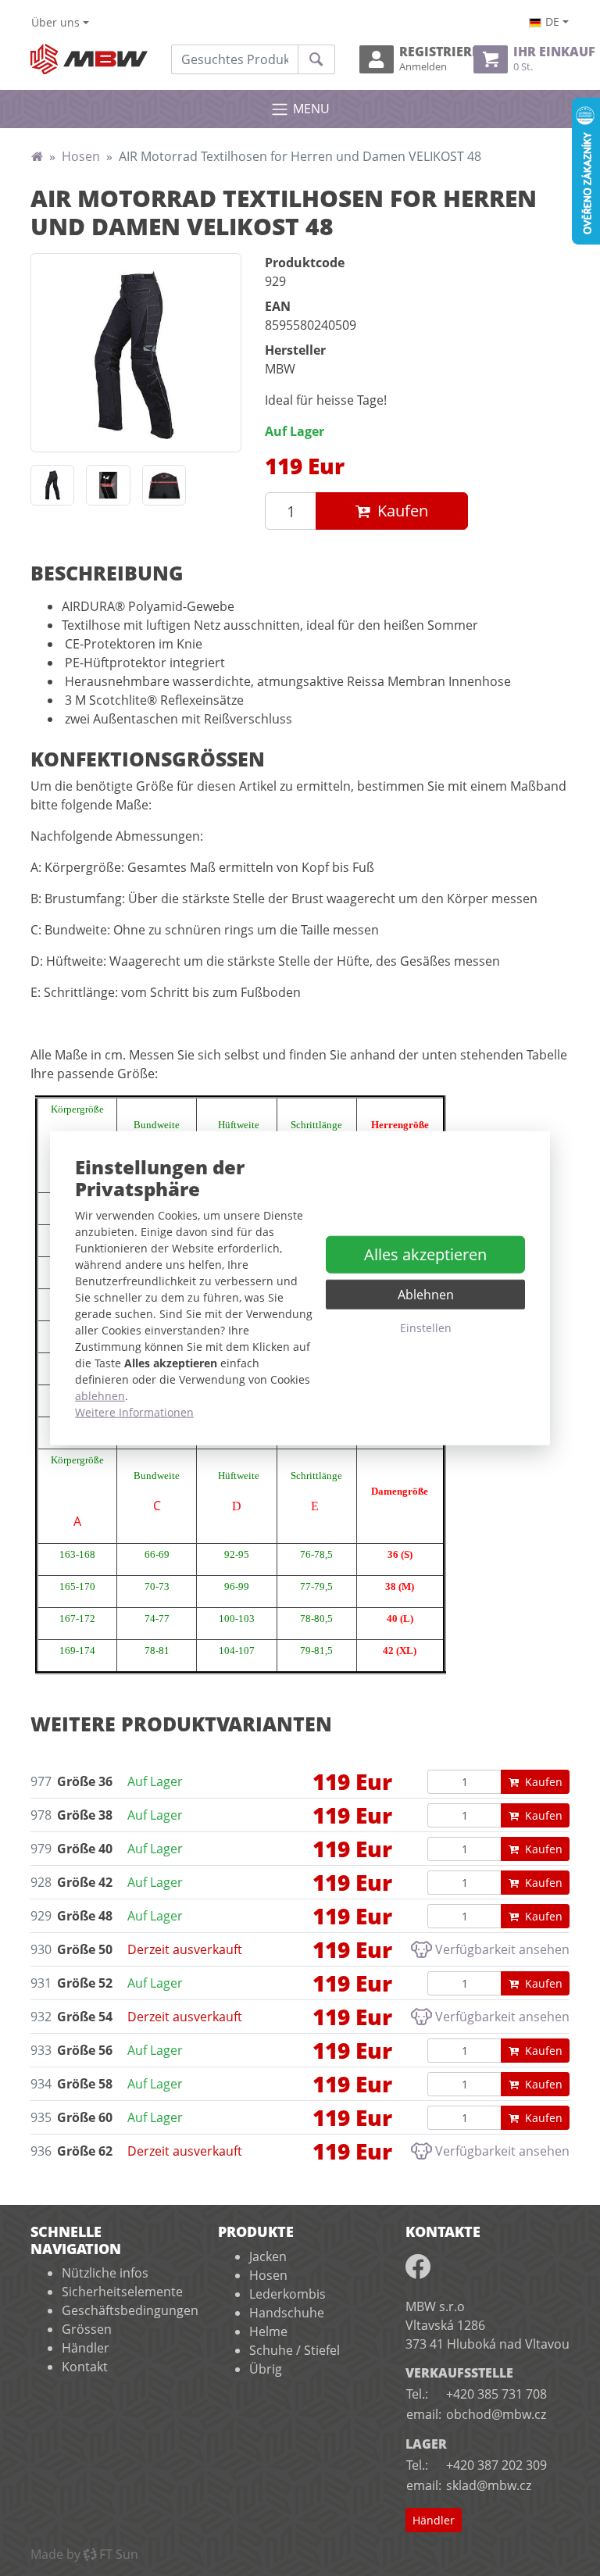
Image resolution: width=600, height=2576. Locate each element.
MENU (311, 109)
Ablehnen (426, 1295)
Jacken (268, 2256)
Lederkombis (287, 2294)
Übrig (266, 2369)
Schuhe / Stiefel (295, 2350)
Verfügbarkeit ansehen (502, 1949)
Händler (86, 2348)
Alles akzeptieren (425, 1254)
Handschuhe (287, 2313)
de (552, 21)
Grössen (87, 2329)
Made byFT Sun (84, 2554)
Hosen (81, 156)
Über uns (55, 22)
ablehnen (100, 1396)
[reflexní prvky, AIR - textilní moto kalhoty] (108, 486)
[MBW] (37, 156)
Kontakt (85, 2367)
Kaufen (403, 511)
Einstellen (426, 1328)
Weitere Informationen (134, 1412)
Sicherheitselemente (122, 2292)
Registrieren (430, 59)
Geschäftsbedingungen (130, 2310)
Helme (268, 2331)
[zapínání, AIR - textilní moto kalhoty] (164, 486)
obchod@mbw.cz (496, 2414)
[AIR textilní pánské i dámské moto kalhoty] (136, 352)
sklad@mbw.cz (489, 2485)
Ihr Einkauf (541, 59)
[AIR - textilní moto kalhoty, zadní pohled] (52, 486)
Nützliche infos (105, 2273)
